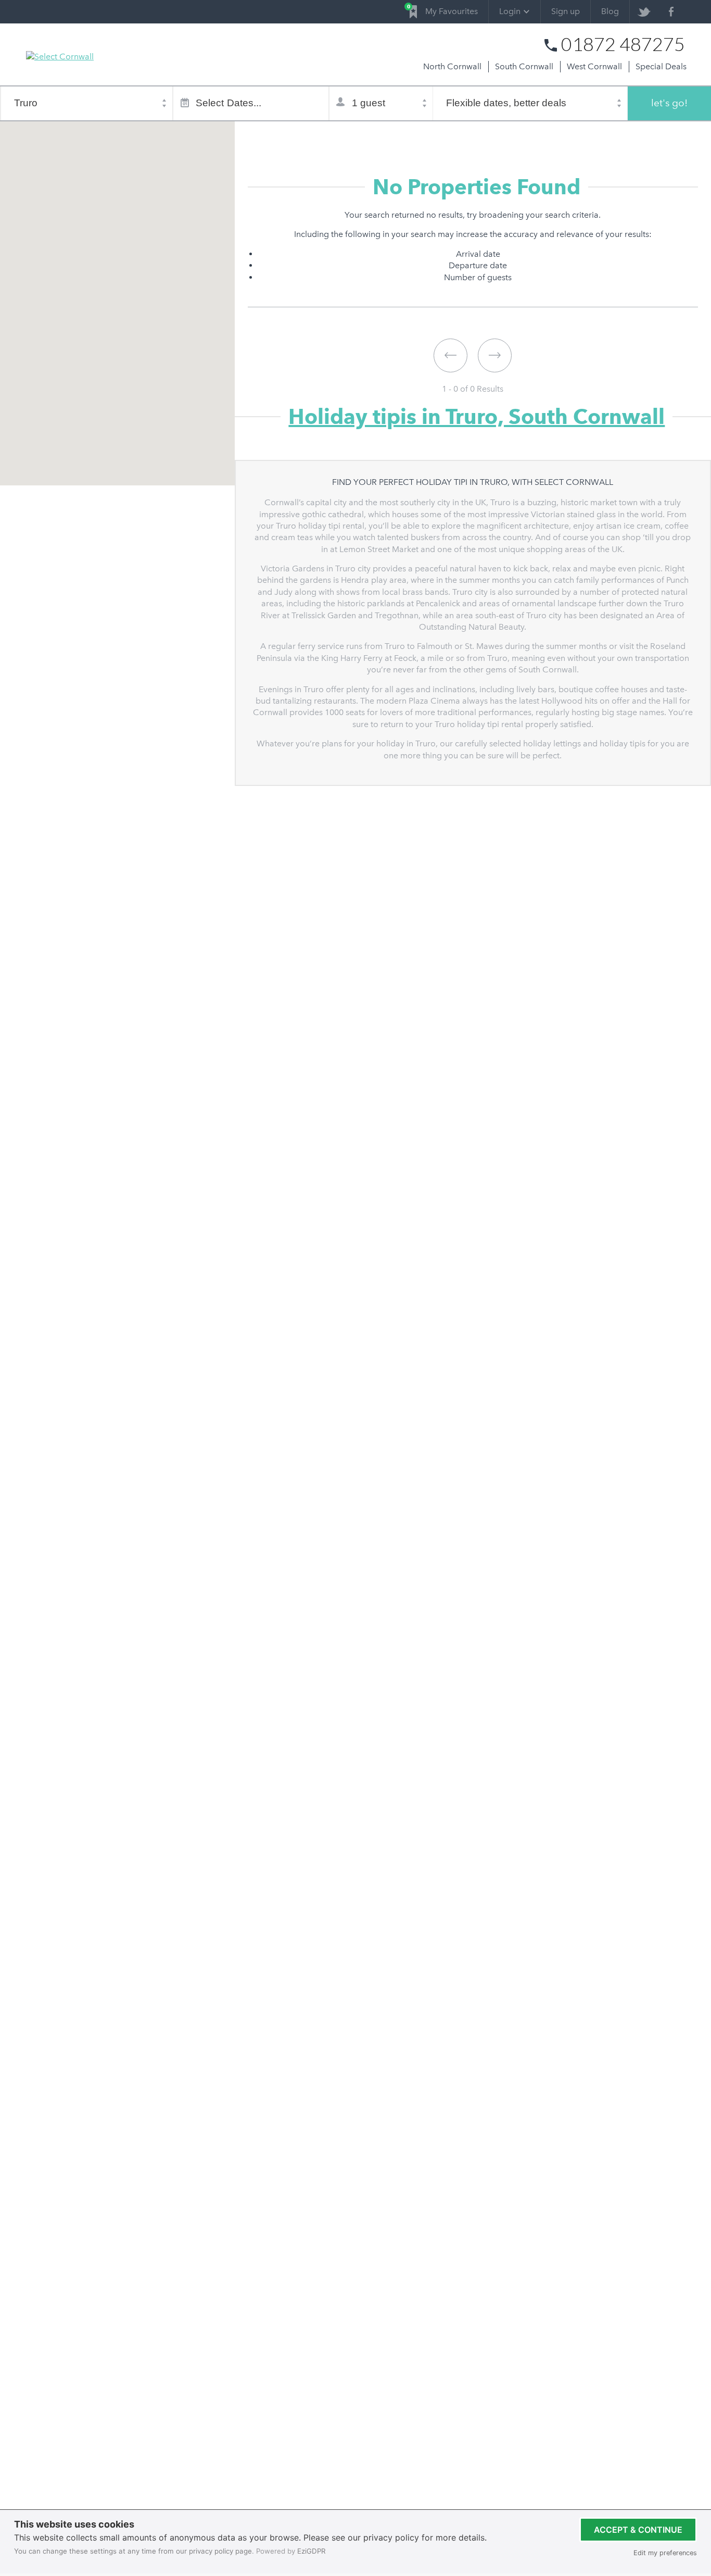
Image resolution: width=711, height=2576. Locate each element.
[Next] (495, 355)
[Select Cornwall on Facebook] (671, 12)
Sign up (566, 11)
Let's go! (669, 103)
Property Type (312, 134)
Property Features (381, 134)
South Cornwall (524, 66)
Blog (610, 11)
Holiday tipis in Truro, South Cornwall (477, 416)
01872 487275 (623, 44)
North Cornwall (452, 66)
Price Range (446, 134)
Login (510, 11)
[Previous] (450, 355)
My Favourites (444, 10)
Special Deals (661, 66)
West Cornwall (594, 66)
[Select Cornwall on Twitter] (644, 12)
